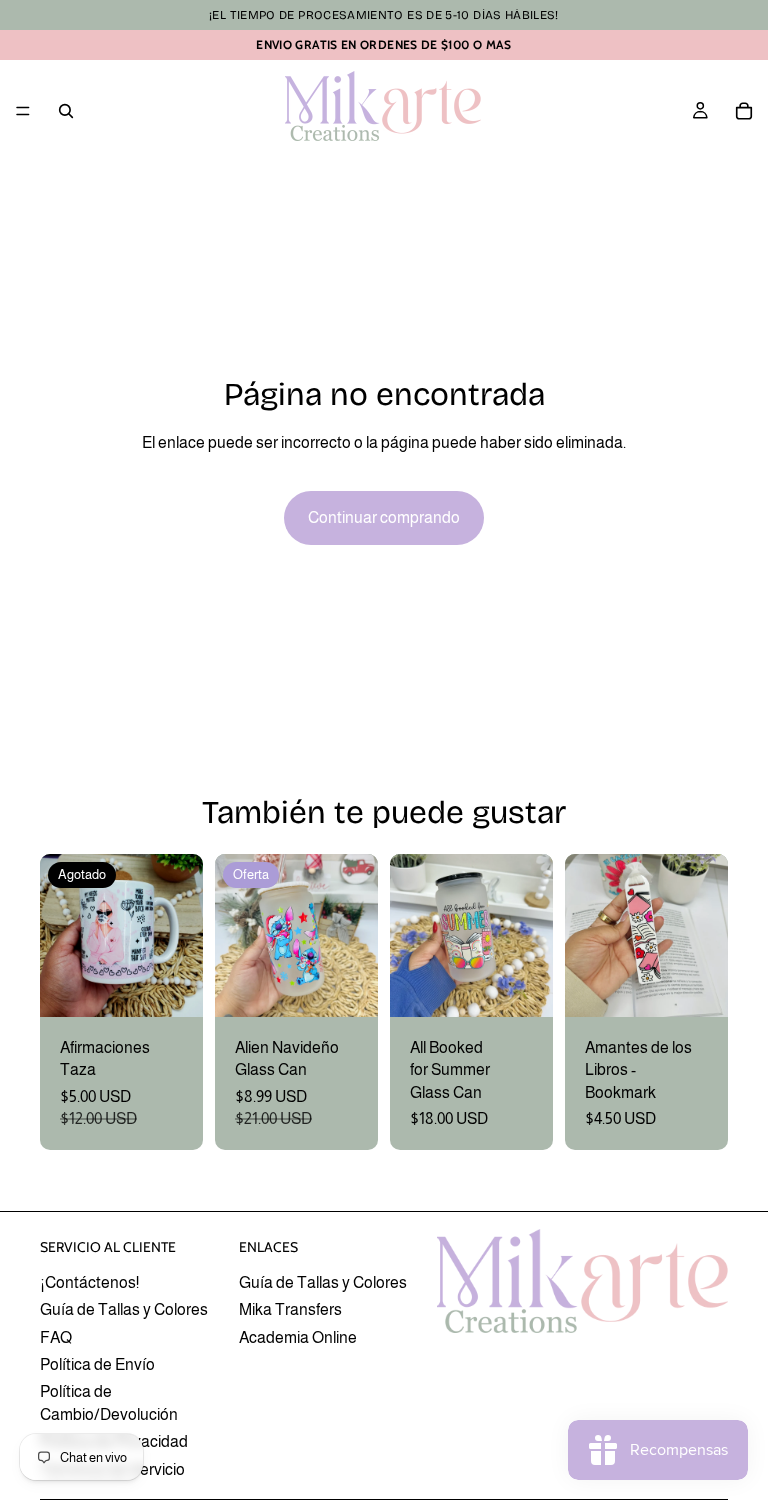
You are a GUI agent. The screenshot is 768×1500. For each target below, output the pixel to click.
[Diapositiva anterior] (62, 935)
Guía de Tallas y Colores (124, 1309)
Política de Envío (97, 1364)
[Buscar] (66, 111)
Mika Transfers (290, 1309)
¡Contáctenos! (89, 1282)
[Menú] (23, 111)
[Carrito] (744, 111)
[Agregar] (347, 986)
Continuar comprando (384, 517)
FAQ (56, 1337)
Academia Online (298, 1337)
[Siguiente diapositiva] (181, 935)
